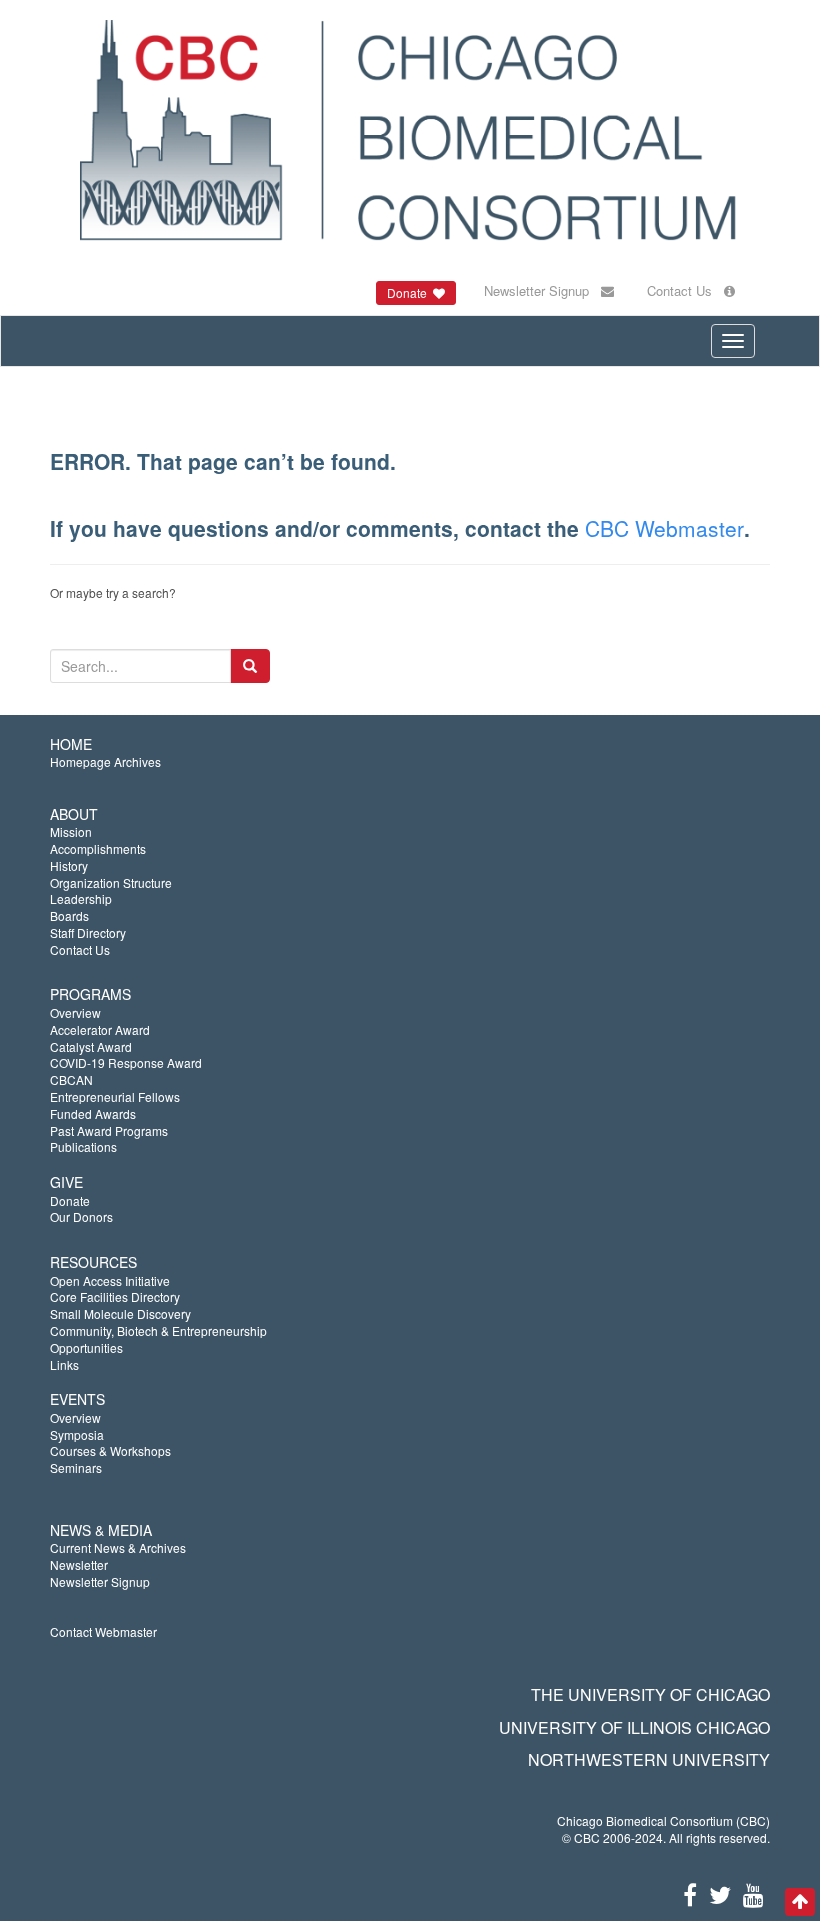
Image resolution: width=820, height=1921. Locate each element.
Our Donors (81, 1216)
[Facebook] (690, 1893)
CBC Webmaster (664, 528)
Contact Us (685, 290)
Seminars (76, 1467)
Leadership (81, 898)
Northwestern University (649, 1759)
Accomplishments (98, 848)
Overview (75, 1012)
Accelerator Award (100, 1029)
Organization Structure (111, 882)
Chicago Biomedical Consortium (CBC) (663, 1820)
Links (64, 1364)
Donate (70, 1200)
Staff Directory (88, 932)
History (69, 865)
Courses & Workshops (110, 1450)
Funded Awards (93, 1113)
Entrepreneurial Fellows (115, 1096)
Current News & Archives (118, 1547)
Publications (83, 1146)
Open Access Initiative (110, 1280)
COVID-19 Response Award (126, 1062)
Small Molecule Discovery (120, 1313)
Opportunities (86, 1347)
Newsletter (79, 1564)
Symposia (77, 1434)
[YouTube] (753, 1893)
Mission (71, 831)
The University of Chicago (650, 1694)
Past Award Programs (109, 1130)
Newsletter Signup (542, 290)
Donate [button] (410, 292)
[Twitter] (720, 1893)
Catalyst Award (91, 1046)
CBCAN (71, 1079)
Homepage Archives (105, 761)
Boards (69, 915)
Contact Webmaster (103, 1631)
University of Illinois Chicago (634, 1727)
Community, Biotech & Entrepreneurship (158, 1330)
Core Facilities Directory (115, 1296)
